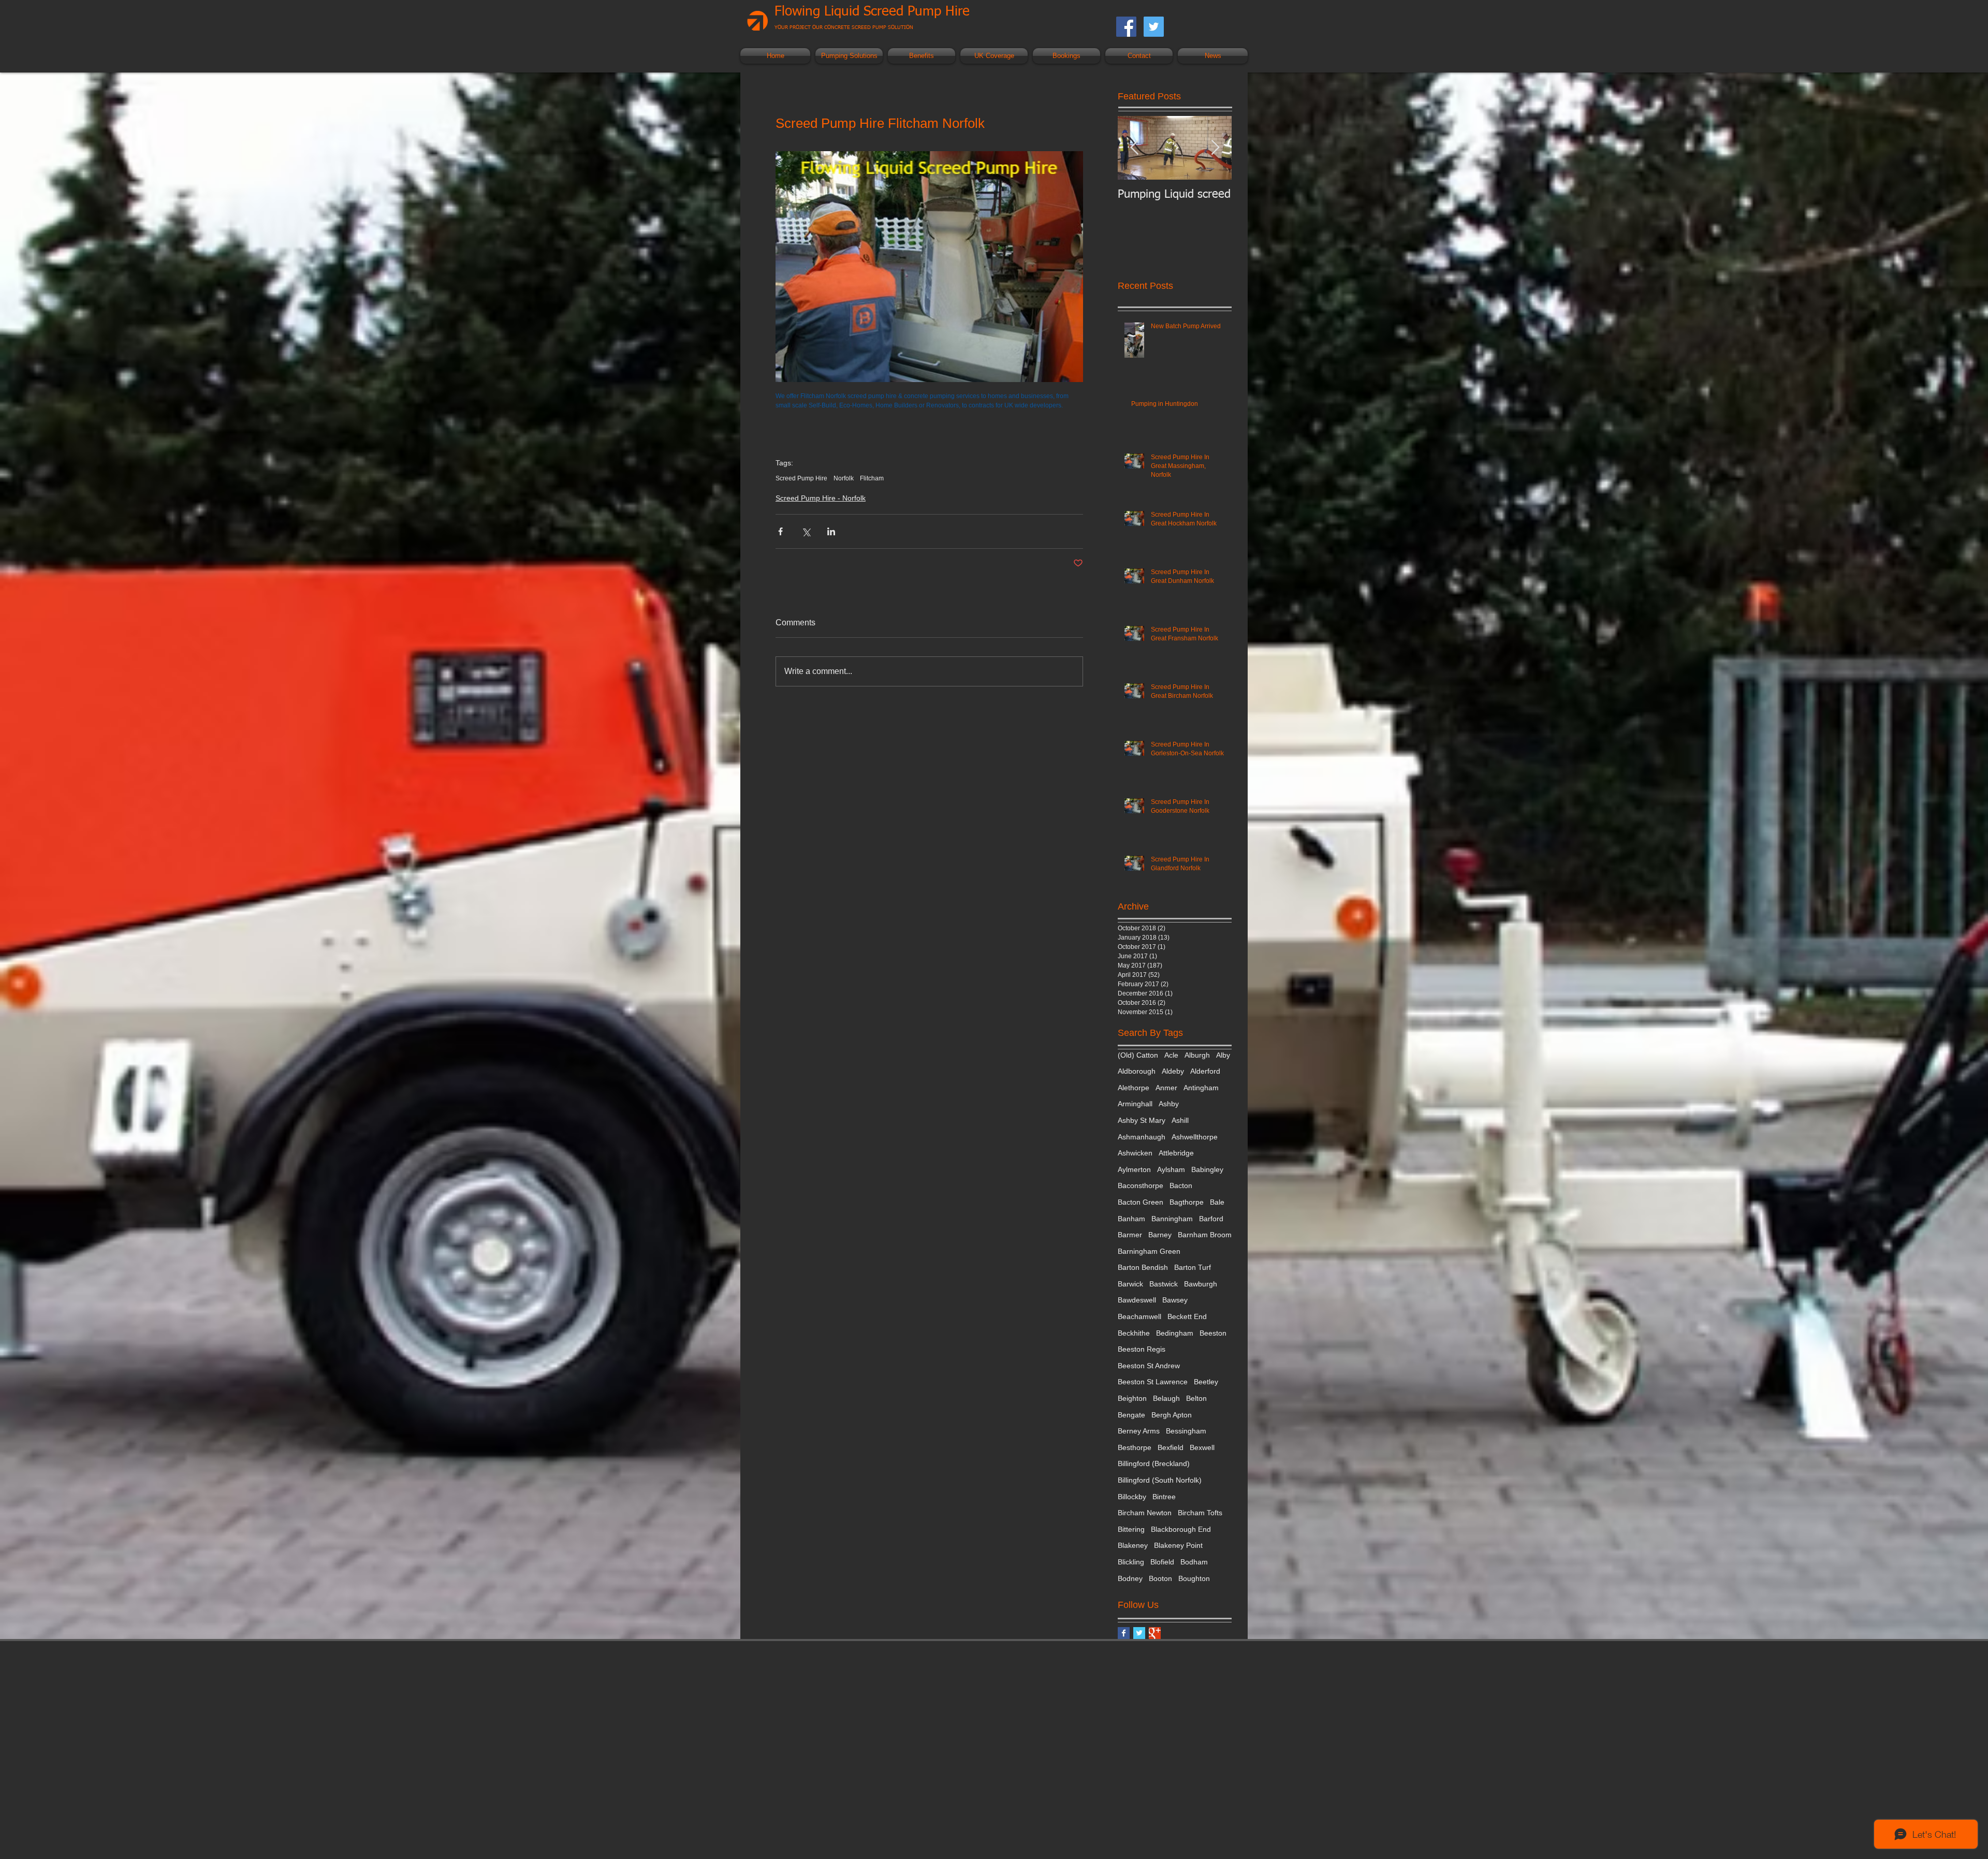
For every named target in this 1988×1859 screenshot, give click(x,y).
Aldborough (1137, 1071)
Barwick (1130, 1284)
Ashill (1180, 1120)
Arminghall (1135, 1104)
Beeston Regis (1142, 1349)
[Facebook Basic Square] (1124, 1633)
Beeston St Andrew (1149, 1366)
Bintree (1164, 1497)
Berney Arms (1139, 1431)
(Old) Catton (1138, 1055)
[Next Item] (1215, 148)
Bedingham (1175, 1333)
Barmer (1130, 1235)
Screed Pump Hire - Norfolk (821, 498)
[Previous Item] (1134, 148)
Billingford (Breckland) (1154, 1463)
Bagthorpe (1187, 1202)
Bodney (1130, 1578)
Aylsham (1171, 1169)
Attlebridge (1176, 1153)
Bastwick (1164, 1284)
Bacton (1181, 1185)
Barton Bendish (1143, 1267)
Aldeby (1173, 1071)
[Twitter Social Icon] (1154, 27)
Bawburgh (1201, 1284)
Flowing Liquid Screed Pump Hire (872, 12)
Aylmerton (1134, 1169)
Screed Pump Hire (801, 478)
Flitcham (872, 478)
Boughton (1194, 1578)
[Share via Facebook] (780, 531)
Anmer (1166, 1088)
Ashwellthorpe (1195, 1137)
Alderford (1205, 1071)
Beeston (1213, 1333)
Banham (1131, 1219)
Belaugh (1166, 1398)
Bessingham (1186, 1431)
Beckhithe (1134, 1333)
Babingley (1207, 1169)
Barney (1160, 1235)
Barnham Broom (1205, 1235)
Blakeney (1133, 1545)
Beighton (1132, 1398)
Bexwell (1202, 1447)
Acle (1171, 1055)
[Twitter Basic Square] (1139, 1633)
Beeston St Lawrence (1153, 1382)
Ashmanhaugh (1142, 1137)
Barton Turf (1193, 1267)
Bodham (1194, 1562)
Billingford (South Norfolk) (1160, 1480)
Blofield (1162, 1562)
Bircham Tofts (1200, 1513)
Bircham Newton (1145, 1513)
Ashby (1169, 1104)
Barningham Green (1149, 1251)
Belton (1196, 1398)
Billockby (1132, 1497)
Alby (1223, 1055)
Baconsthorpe (1141, 1185)
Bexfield (1171, 1447)
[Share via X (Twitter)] (806, 531)
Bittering (1131, 1529)
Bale (1217, 1202)
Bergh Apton (1172, 1415)
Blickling (1131, 1562)
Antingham (1201, 1088)
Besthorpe (1135, 1447)
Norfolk (844, 478)
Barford (1211, 1219)
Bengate (1131, 1415)
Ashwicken (1135, 1153)
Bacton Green (1141, 1202)
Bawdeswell (1137, 1300)
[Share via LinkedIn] (831, 531)
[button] (849, 56)
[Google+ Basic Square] (1155, 1633)
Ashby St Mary (1142, 1120)
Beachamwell (1139, 1316)
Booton (1160, 1578)
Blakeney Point (1178, 1545)
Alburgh (1197, 1055)
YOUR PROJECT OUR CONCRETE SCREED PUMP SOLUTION (844, 27)
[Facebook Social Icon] (1126, 27)
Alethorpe (1134, 1088)
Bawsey (1175, 1300)
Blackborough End (1181, 1529)
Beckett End (1187, 1316)
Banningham (1172, 1219)
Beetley (1206, 1382)
